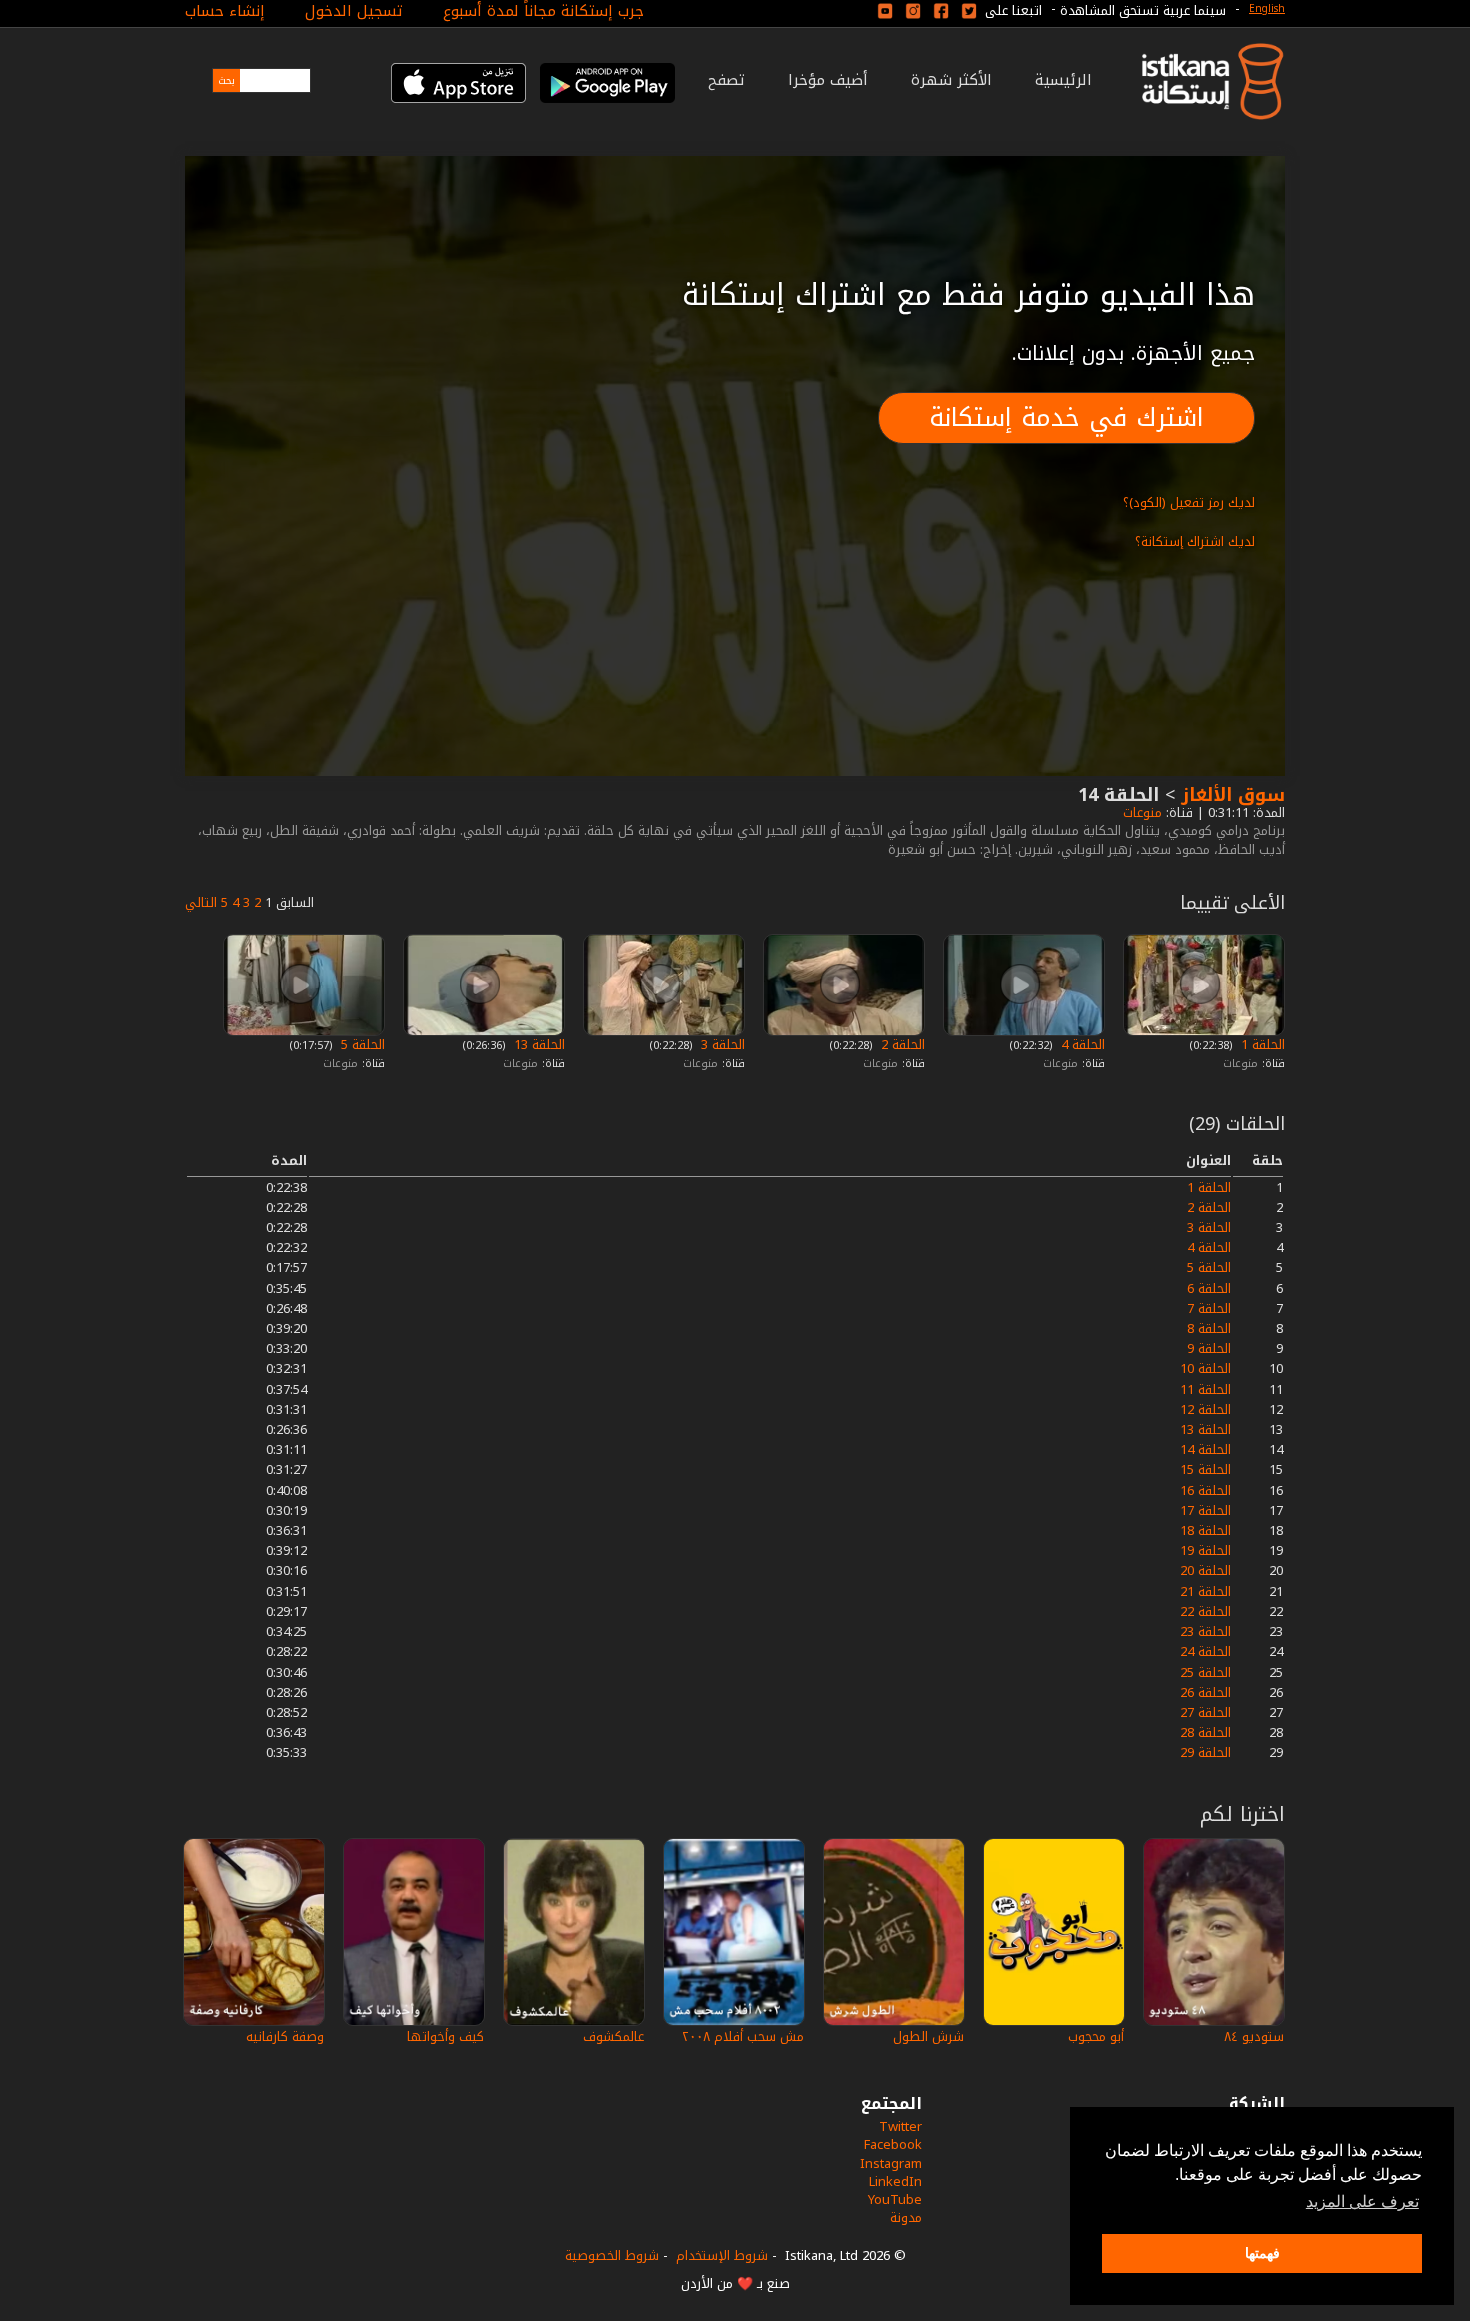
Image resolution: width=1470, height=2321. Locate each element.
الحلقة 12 (1205, 1409)
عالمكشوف (613, 2036)
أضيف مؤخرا (828, 80)
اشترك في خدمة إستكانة (1066, 417)
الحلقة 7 (1209, 1308)
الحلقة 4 (1081, 1044)
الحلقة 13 (537, 1044)
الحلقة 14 (1205, 1449)
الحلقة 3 (721, 1044)
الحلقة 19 (1205, 1550)
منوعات (1140, 812)
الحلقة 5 (361, 1044)
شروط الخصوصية (612, 2255)
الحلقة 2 (901, 1044)
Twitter (900, 2126)
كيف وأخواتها (445, 2036)
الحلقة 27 (1205, 1712)
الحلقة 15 (1205, 1469)
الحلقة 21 (1205, 1591)
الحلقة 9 (1209, 1348)
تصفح (726, 80)
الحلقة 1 (1261, 1044)
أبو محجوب (1096, 2036)
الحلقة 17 (1205, 1510)
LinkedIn (895, 2181)
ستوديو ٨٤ (1254, 2036)
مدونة (906, 2217)
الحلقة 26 (1205, 1692)
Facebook (893, 2144)
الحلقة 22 (1205, 1611)
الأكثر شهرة (951, 80)
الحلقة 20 (1205, 1570)
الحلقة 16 (1205, 1490)
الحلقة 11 (1205, 1389)
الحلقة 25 (1205, 1672)
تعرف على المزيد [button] (1362, 2201)
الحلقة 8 (1209, 1328)
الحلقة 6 (1209, 1288)
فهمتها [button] (1262, 2253)
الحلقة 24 (1205, 1651)
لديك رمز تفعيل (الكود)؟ (1189, 502)
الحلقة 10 (1205, 1368)
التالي (201, 902)
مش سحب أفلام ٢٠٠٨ (743, 2036)
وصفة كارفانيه (285, 2036)
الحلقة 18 (1205, 1530)
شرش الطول (928, 2036)
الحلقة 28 (1205, 1732)
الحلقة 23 (1205, 1631)
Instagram (891, 2163)
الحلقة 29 (1205, 1752)
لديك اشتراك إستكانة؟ (1195, 541)
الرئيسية (1063, 80)
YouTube (895, 2199)
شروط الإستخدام (722, 2255)
